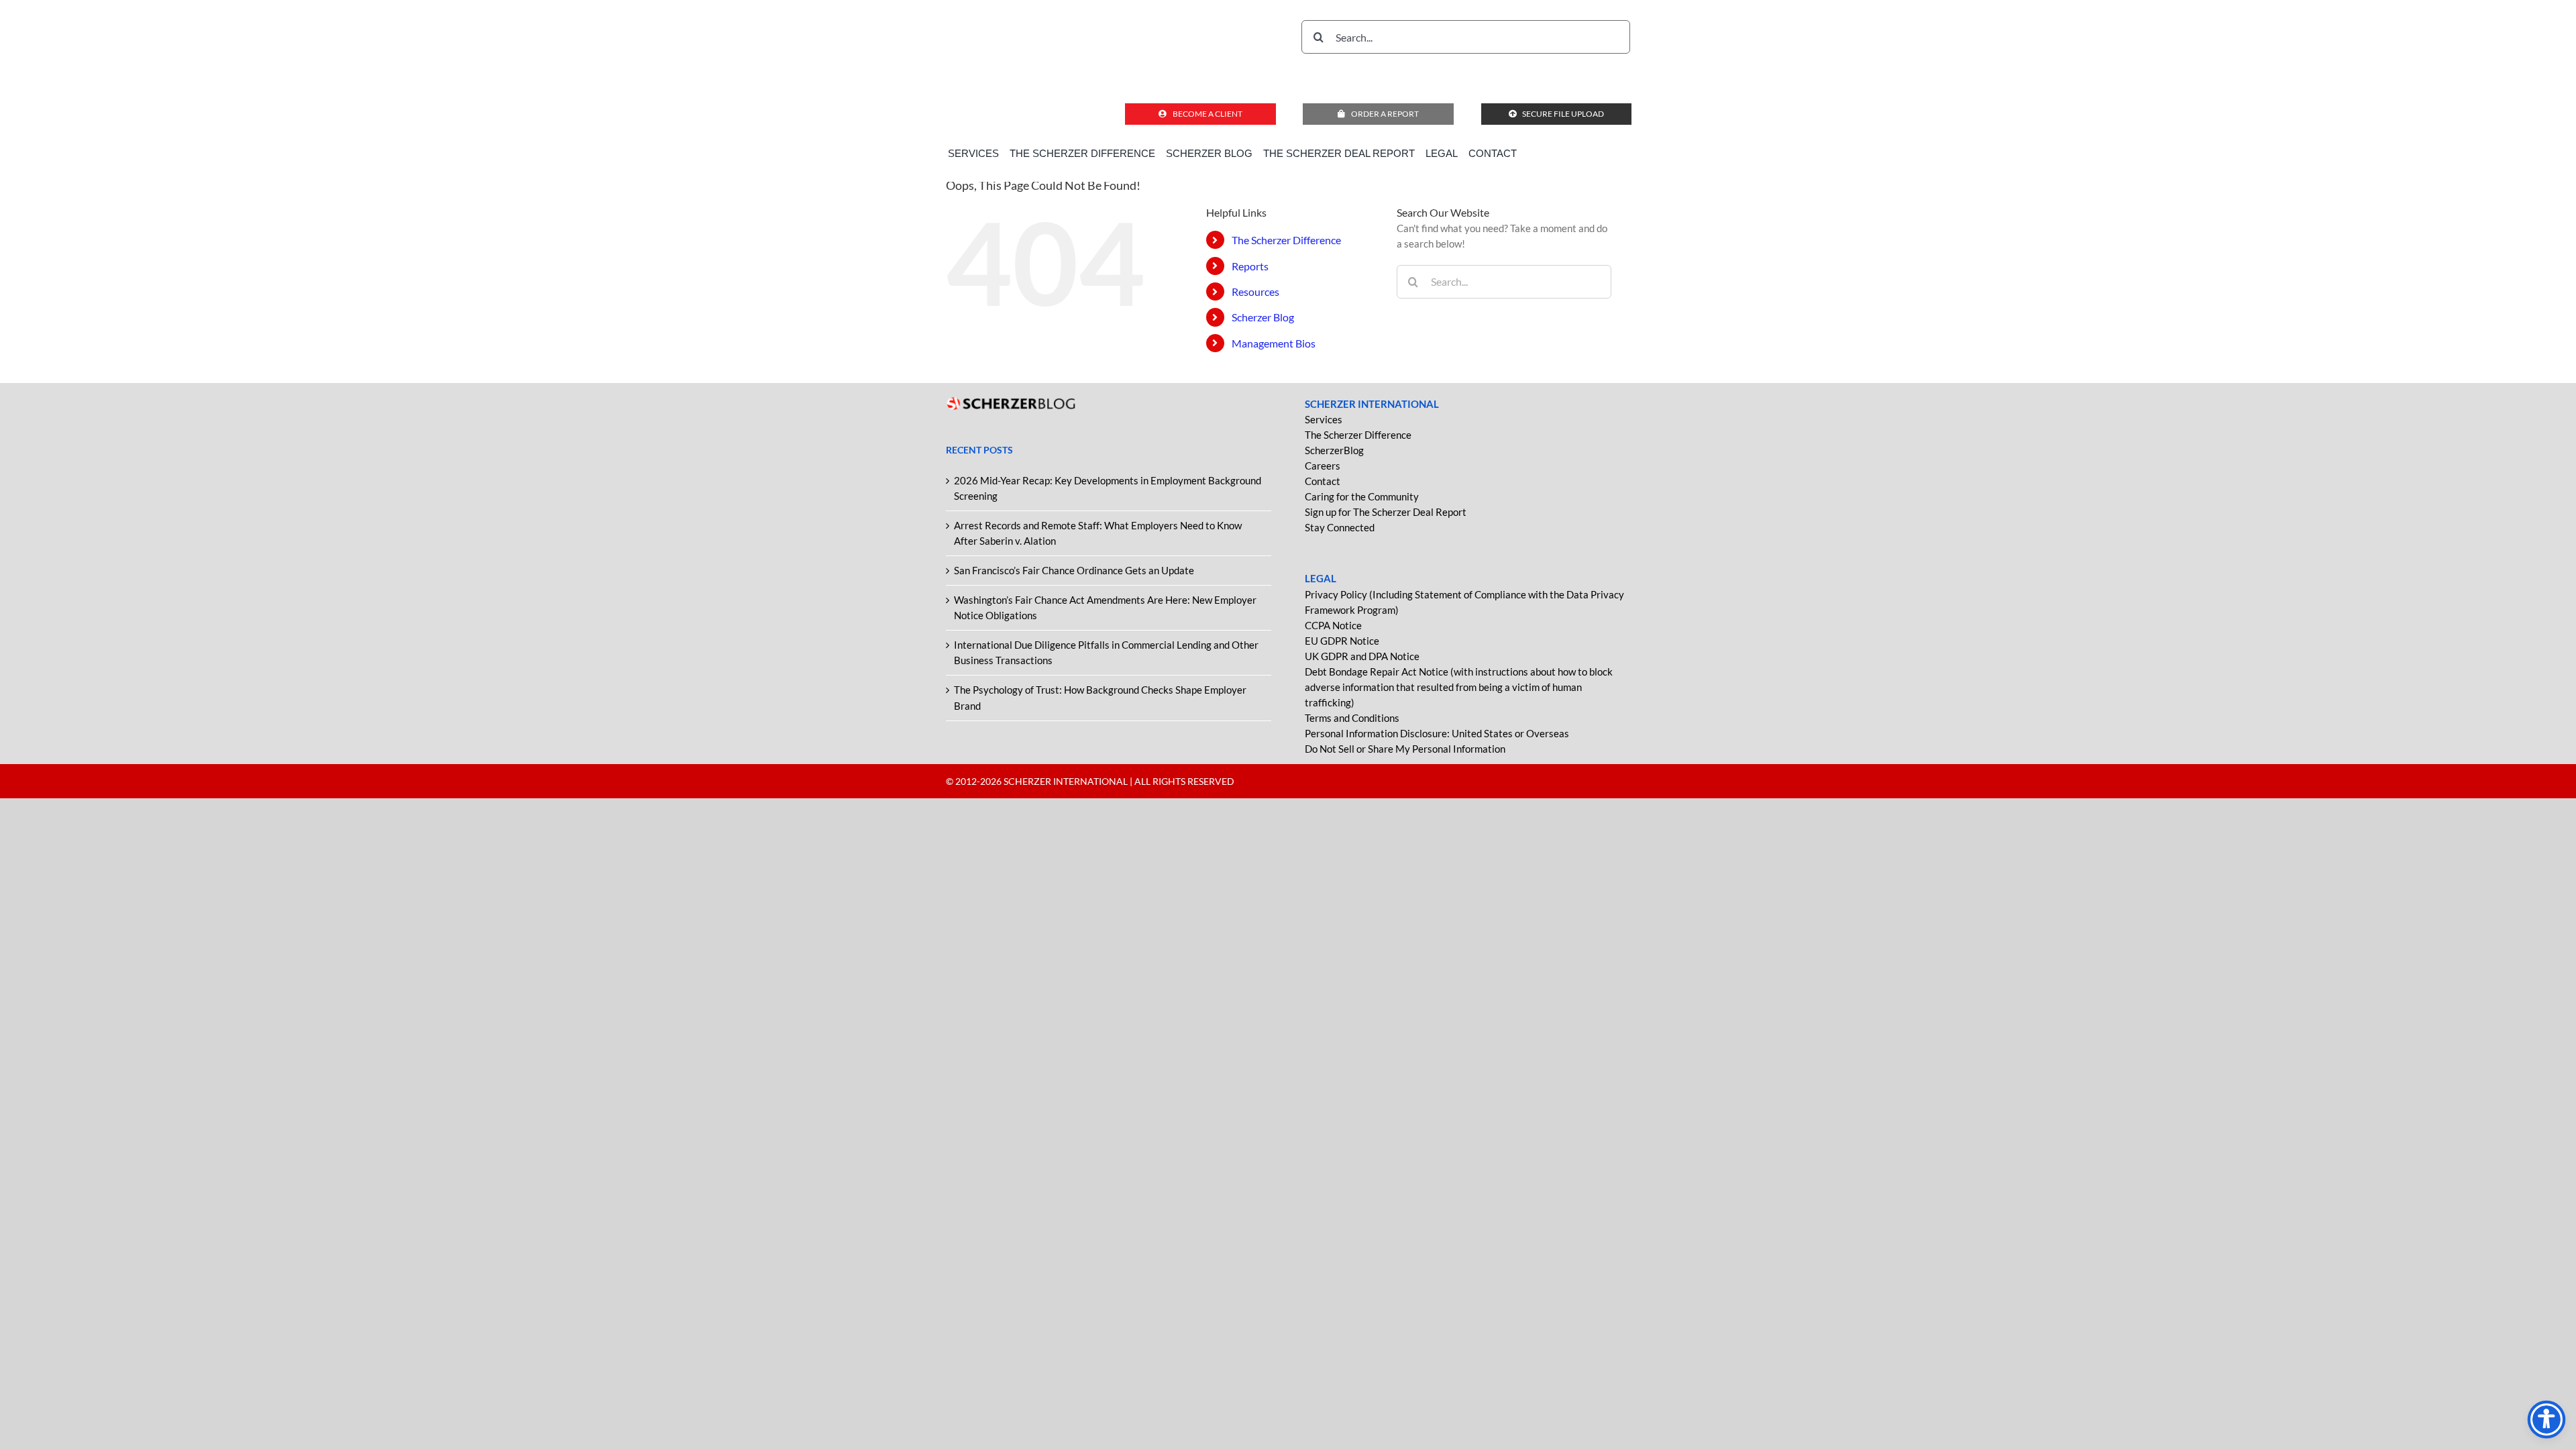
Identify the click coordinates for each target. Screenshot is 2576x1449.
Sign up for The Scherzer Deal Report (1386, 512)
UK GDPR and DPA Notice (1362, 656)
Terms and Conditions (1352, 718)
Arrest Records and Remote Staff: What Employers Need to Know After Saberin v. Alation (1098, 533)
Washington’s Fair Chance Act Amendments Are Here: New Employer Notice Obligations (1105, 607)
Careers (1323, 466)
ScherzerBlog (1334, 450)
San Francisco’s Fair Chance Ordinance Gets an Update (1074, 570)
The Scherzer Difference (1286, 240)
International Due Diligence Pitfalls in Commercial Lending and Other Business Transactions (1106, 652)
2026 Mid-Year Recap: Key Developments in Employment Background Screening (1108, 488)
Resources (1255, 291)
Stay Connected (1340, 527)
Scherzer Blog (1263, 317)
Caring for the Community (1362, 496)
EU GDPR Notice (1342, 641)
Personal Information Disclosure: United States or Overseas (1437, 733)
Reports (1250, 266)
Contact (1323, 481)
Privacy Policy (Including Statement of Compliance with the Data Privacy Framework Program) (1464, 602)
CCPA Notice (1333, 625)
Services (1324, 419)
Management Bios (1274, 343)
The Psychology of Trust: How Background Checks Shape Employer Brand (1100, 697)
